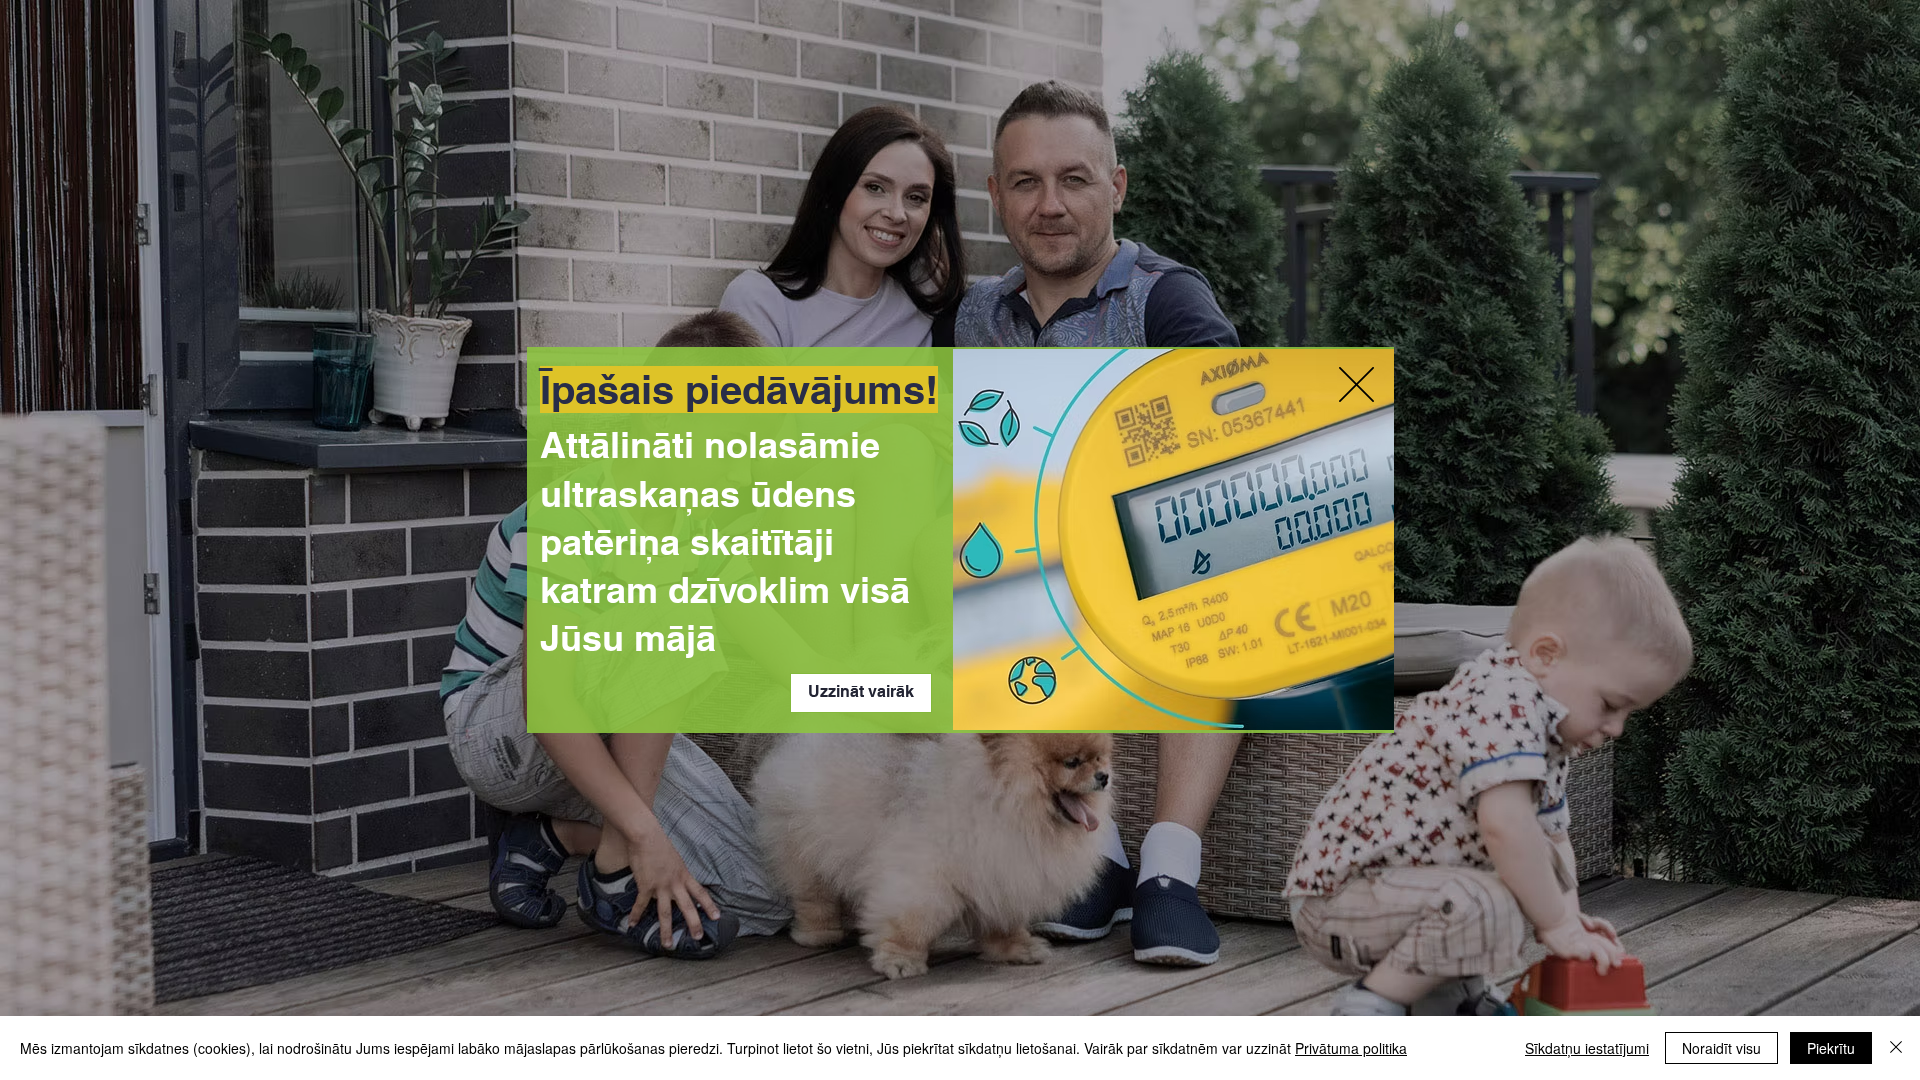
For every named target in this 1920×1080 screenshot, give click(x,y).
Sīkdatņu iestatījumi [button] (1587, 1048)
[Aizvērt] (1896, 1048)
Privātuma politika (1351, 1048)
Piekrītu (1831, 1048)
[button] (1356, 384)
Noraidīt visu (1721, 1048)
